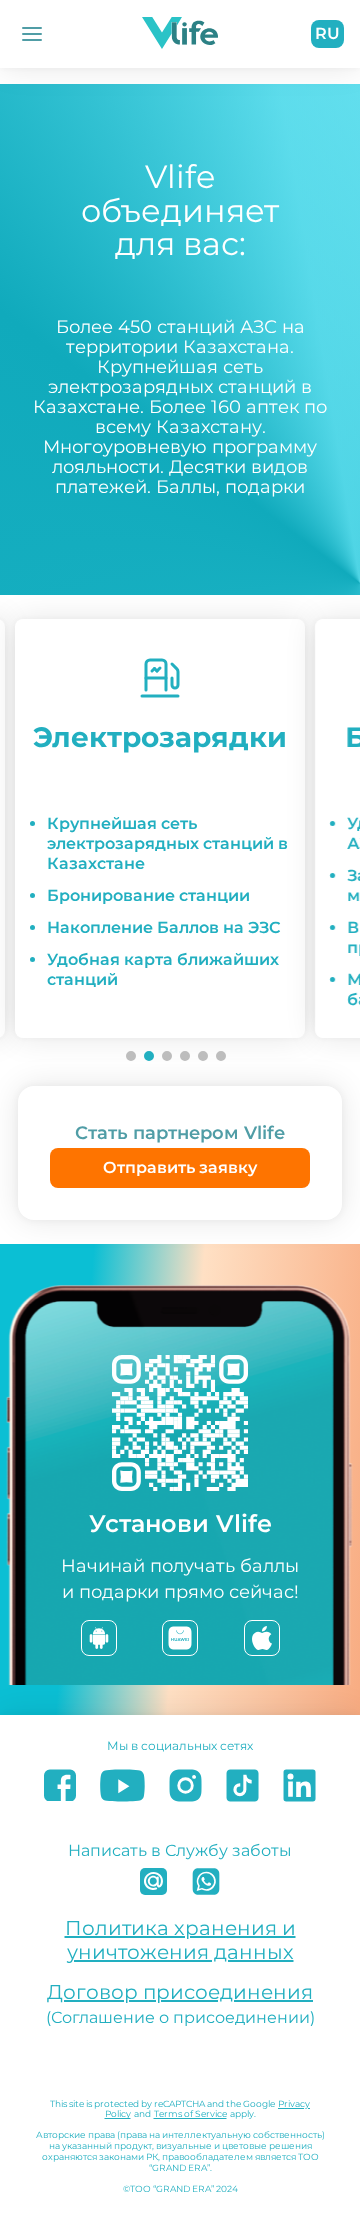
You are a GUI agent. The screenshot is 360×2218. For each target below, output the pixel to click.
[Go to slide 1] (131, 1056)
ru (327, 33)
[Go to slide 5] (203, 1056)
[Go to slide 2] (149, 1056)
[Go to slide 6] (221, 1056)
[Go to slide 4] (185, 1056)
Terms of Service (190, 2113)
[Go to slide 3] (167, 1056)
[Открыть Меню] (32, 34)
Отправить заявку (180, 1167)
